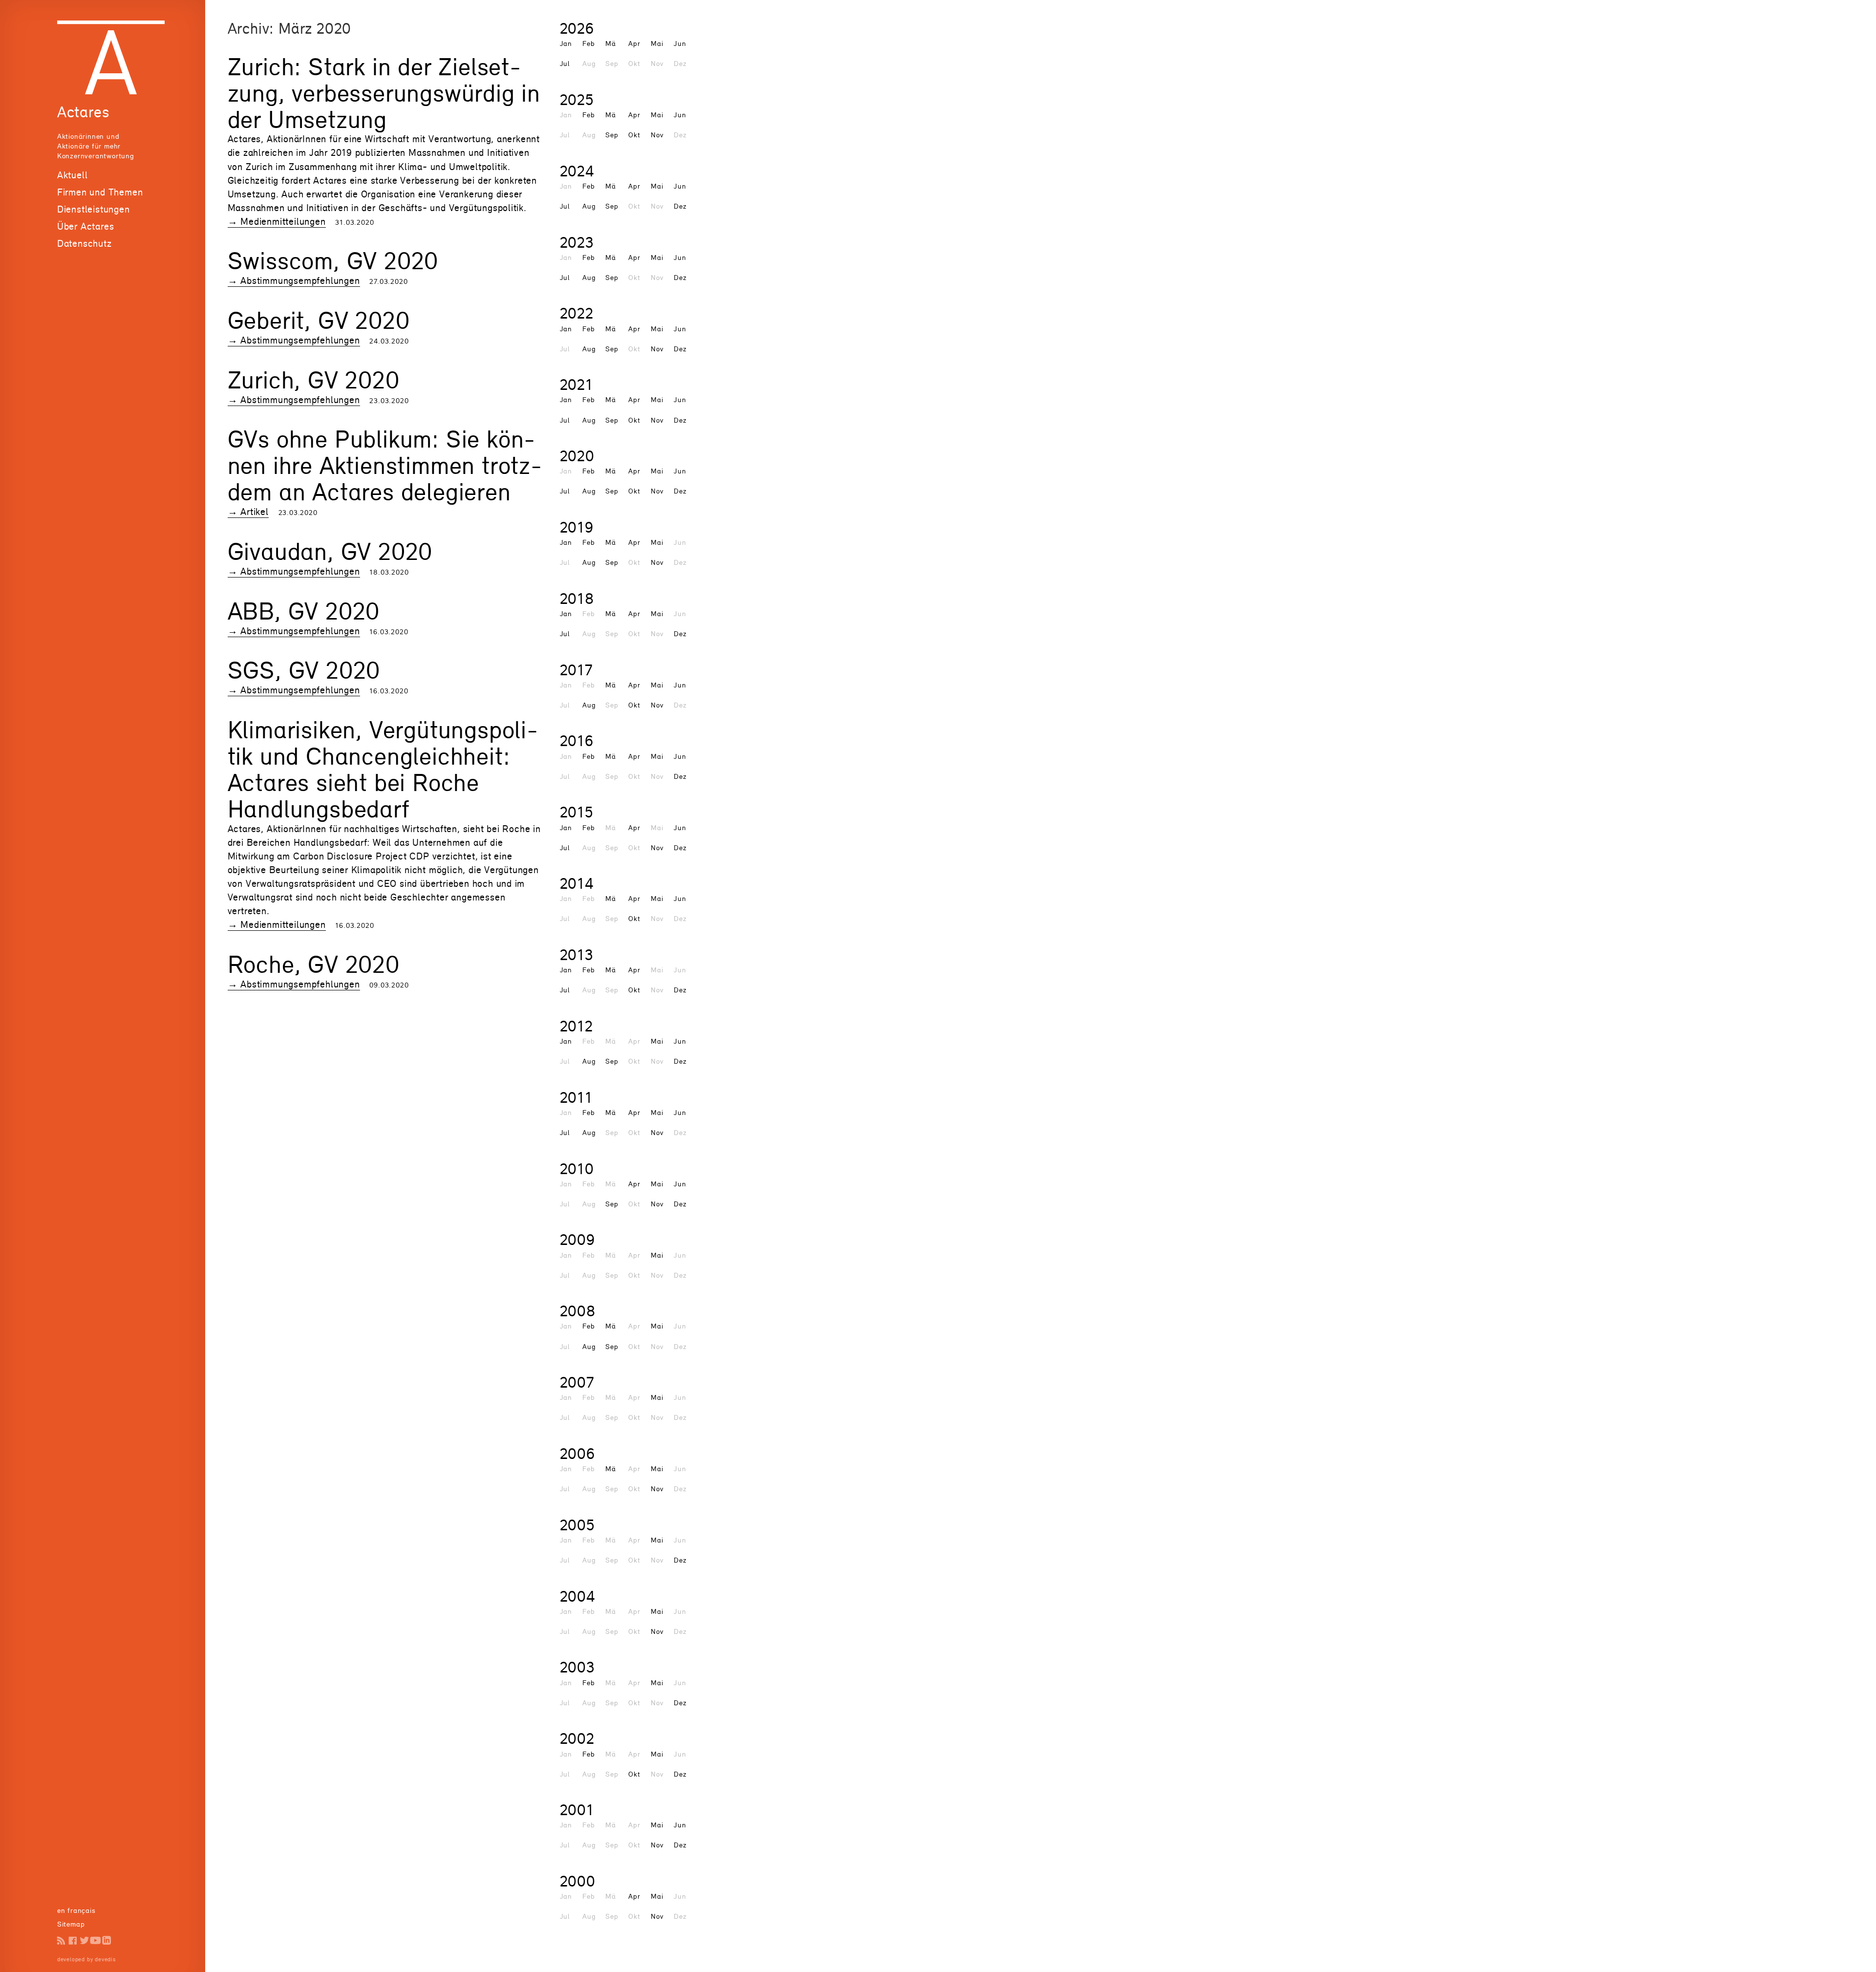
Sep (612, 135)
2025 (577, 99)
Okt (634, 135)
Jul (565, 63)
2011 (576, 1097)
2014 (577, 883)
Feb (588, 43)
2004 (578, 1596)
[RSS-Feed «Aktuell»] (61, 1940)
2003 (577, 1667)
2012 (576, 1026)
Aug (589, 206)
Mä (611, 43)
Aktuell (73, 175)
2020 (577, 456)
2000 (578, 1881)
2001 (577, 1810)
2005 (577, 1525)
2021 (576, 384)
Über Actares (86, 226)
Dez (680, 206)
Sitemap (71, 1924)
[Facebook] (73, 1940)
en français (76, 1910)
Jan (566, 43)
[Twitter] (84, 1940)
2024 (577, 171)
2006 (577, 1453)
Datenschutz (85, 243)
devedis (105, 1959)
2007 (577, 1382)
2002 (577, 1738)
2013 (577, 954)
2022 (577, 313)
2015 (577, 812)
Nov (657, 135)
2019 (577, 527)
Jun (680, 43)
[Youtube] (96, 1940)
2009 (577, 1239)
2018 (577, 598)
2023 (577, 242)
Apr (634, 43)
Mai (657, 43)
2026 (577, 28)
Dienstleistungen (94, 209)
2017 (576, 670)
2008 (578, 1311)
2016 (577, 740)
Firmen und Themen (100, 192)
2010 (577, 1168)
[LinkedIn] (107, 1940)
